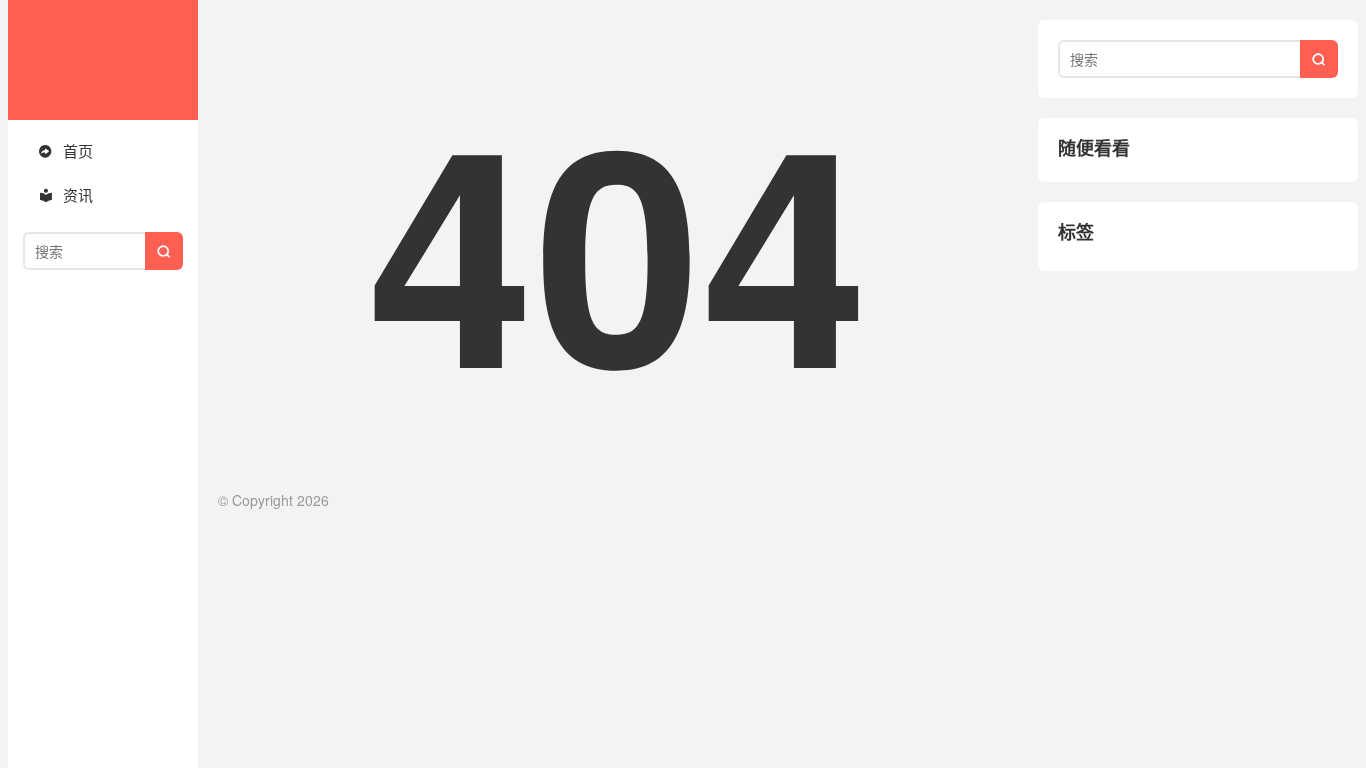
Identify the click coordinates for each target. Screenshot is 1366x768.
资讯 (65, 194)
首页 (65, 150)
